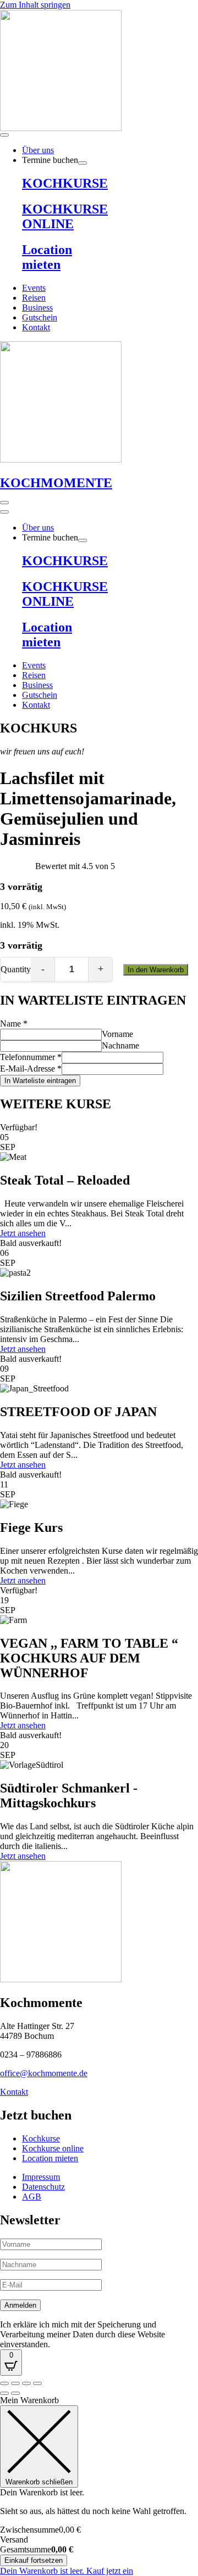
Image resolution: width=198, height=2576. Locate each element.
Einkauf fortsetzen (34, 2560)
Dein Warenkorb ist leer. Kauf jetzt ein (67, 2571)
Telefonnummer (31, 1057)
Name (14, 1024)
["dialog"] (99, 2486)
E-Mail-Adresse (31, 1069)
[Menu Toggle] (4, 135)
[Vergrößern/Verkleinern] (4, 2383)
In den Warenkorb (156, 970)
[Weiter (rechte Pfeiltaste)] (15, 2393)
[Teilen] (26, 2383)
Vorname (117, 1034)
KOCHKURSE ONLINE (65, 216)
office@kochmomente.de (44, 2073)
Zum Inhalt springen (35, 5)
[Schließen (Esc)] (37, 2383)
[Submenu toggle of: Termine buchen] (82, 163)
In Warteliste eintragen (40, 1081)
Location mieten (47, 257)
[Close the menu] (4, 512)
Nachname (120, 1045)
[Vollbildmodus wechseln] (15, 2383)
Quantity (16, 969)
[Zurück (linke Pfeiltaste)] (4, 2393)
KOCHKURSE (65, 183)
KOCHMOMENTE (56, 483)
